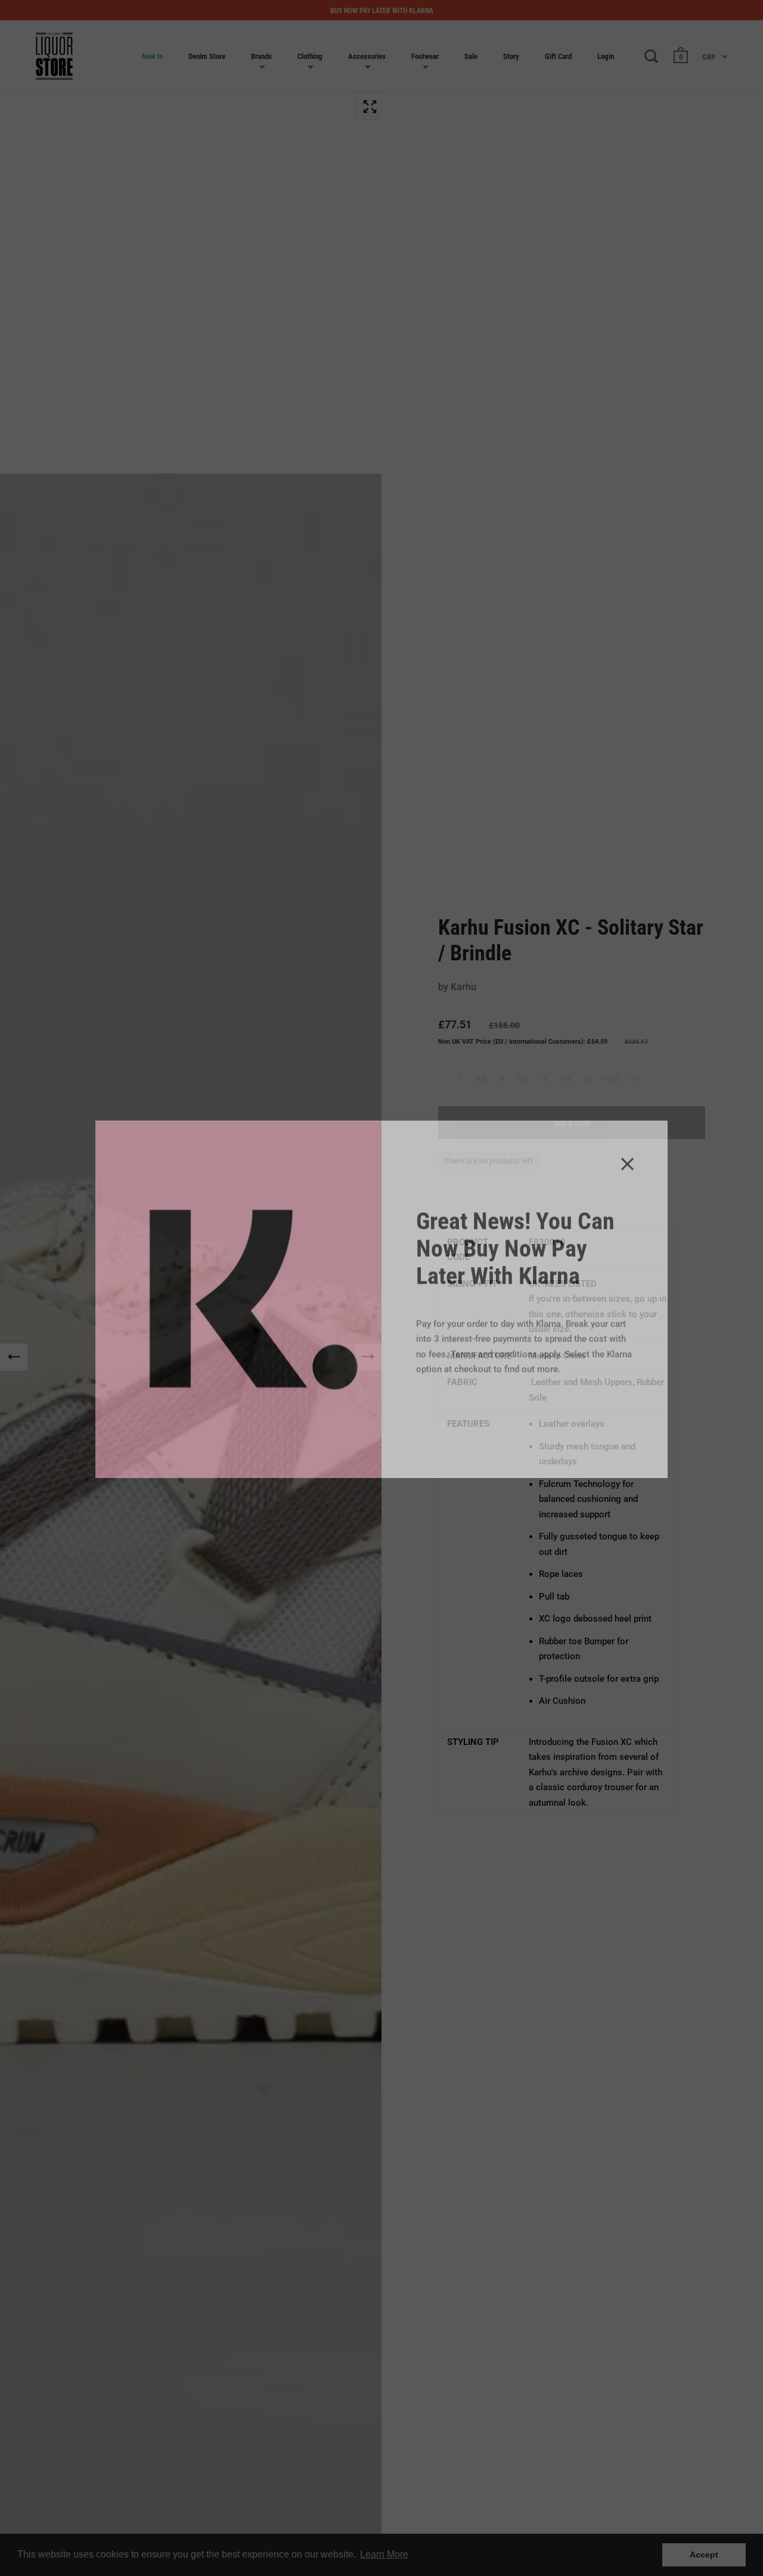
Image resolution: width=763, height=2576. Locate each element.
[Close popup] (627, 1152)
